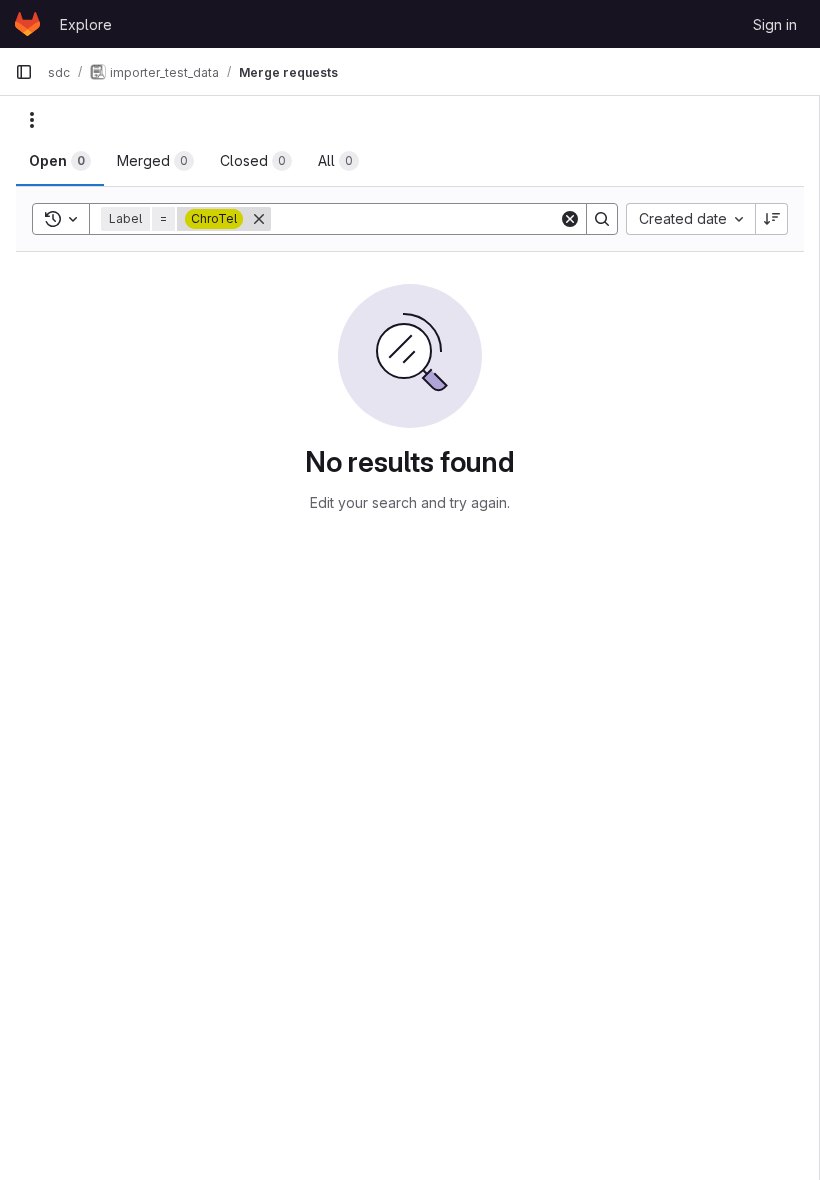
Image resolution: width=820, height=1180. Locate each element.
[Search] (602, 219)
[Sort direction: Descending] (772, 219)
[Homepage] (27, 24)
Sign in (775, 24)
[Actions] (32, 120)
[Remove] (259, 219)
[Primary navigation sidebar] (24, 72)
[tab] (60, 161)
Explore (86, 24)
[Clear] (570, 219)
